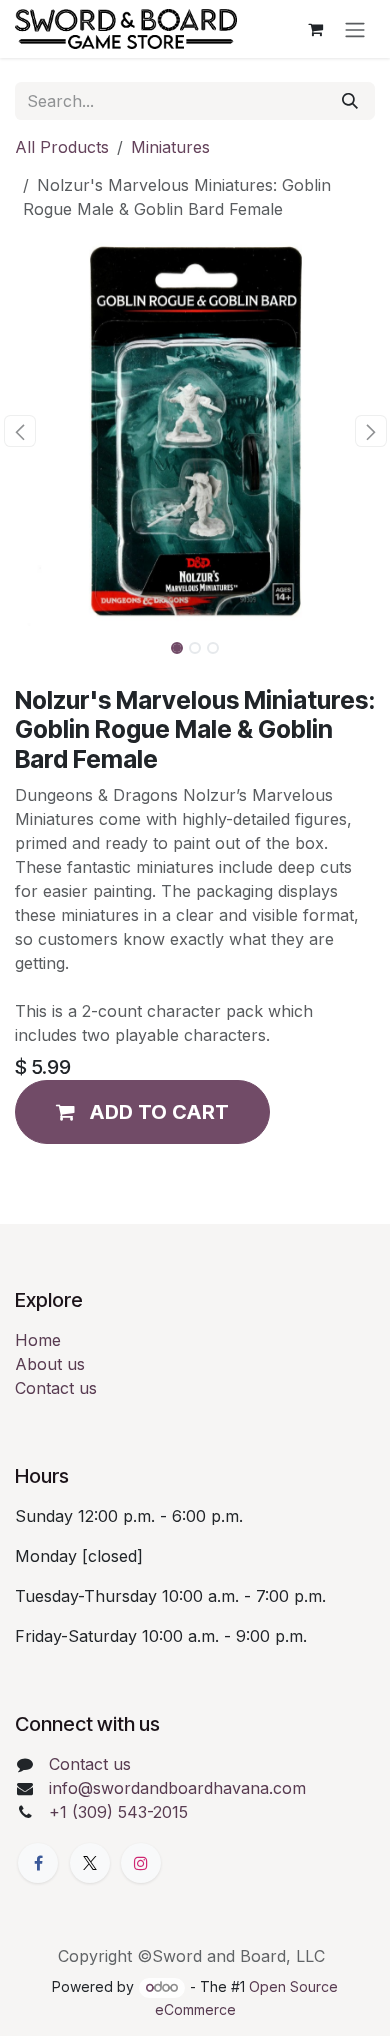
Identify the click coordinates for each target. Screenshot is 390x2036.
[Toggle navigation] (355, 29)
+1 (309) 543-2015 (118, 1812)
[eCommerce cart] (315, 29)
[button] (19, 431)
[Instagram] (141, 1863)
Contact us (56, 1388)
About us (50, 1364)
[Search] (350, 101)
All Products (62, 147)
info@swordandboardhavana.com (177, 1788)
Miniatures (170, 147)
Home (38, 1340)
